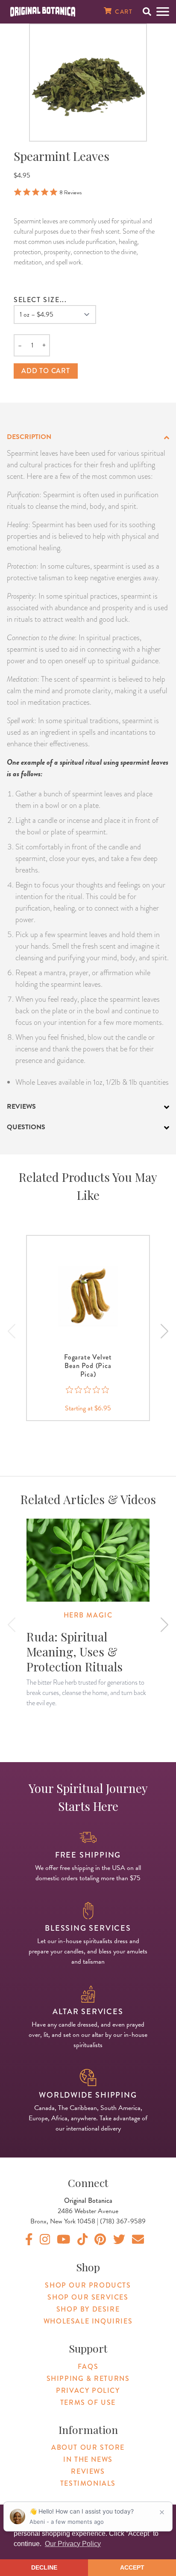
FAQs (88, 2367)
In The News (88, 2459)
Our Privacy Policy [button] (73, 2544)
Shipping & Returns (88, 2379)
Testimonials (88, 2483)
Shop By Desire (88, 2309)
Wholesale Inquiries (88, 2321)
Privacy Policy (88, 2391)
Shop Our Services (88, 2297)
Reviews (88, 2471)
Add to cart (46, 371)
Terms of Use (88, 2402)
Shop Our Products (88, 2285)
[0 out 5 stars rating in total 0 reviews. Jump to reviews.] (88, 1390)
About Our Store (88, 2447)
